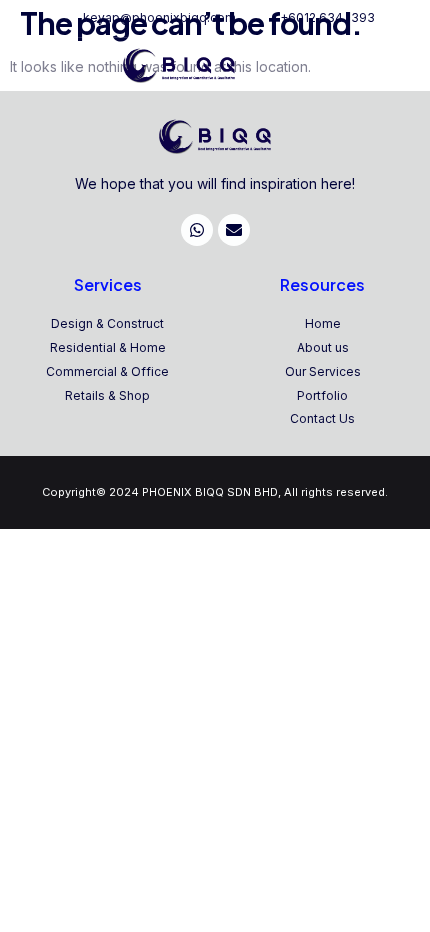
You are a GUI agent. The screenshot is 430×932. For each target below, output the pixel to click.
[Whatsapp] (197, 230)
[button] (405, 67)
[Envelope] (234, 230)
